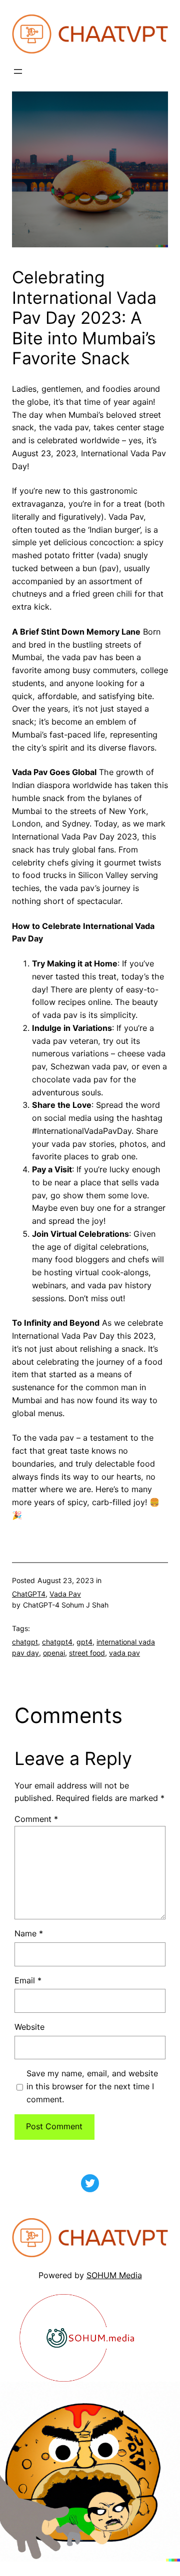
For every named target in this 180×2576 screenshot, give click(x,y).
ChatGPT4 (29, 1594)
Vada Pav (65, 1594)
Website (29, 2027)
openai (54, 1653)
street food (87, 1653)
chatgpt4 (57, 1642)
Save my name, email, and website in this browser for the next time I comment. (92, 2086)
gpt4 (84, 1642)
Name (29, 1933)
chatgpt (25, 1642)
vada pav (124, 1653)
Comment (36, 1819)
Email (28, 1980)
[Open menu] (18, 71)
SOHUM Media (114, 2275)
